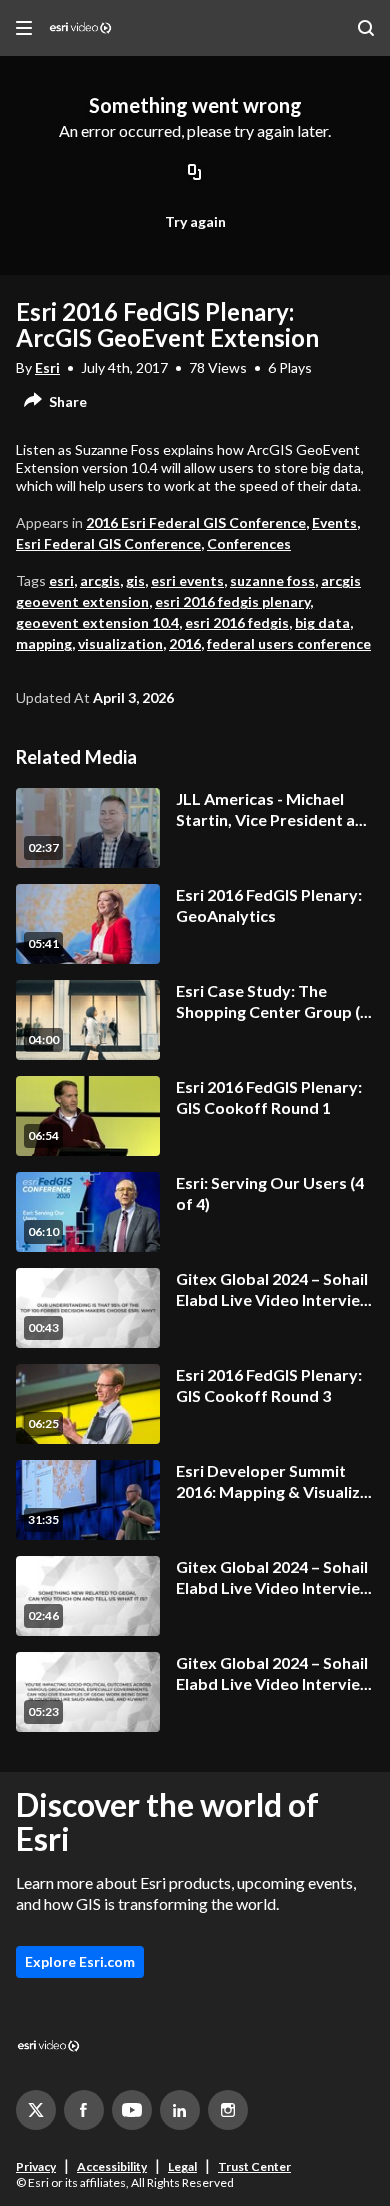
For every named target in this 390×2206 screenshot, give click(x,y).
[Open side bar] (24, 28)
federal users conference (289, 643)
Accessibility (112, 2166)
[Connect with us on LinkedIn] (180, 2110)
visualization (120, 643)
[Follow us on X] (36, 2110)
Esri (47, 367)
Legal (182, 2166)
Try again (195, 221)
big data (322, 622)
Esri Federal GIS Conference (108, 543)
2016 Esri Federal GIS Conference (196, 522)
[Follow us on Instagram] (228, 2110)
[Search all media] (366, 28)
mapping (44, 643)
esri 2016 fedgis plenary (232, 601)
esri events (187, 580)
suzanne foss (272, 580)
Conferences (249, 543)
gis (135, 580)
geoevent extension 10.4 (97, 622)
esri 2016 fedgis (237, 622)
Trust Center (254, 2166)
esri (61, 580)
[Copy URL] (195, 174)
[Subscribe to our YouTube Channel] (132, 2110)
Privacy (36, 2166)
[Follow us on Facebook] (84, 2110)
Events (334, 522)
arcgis (100, 580)
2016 (185, 643)
